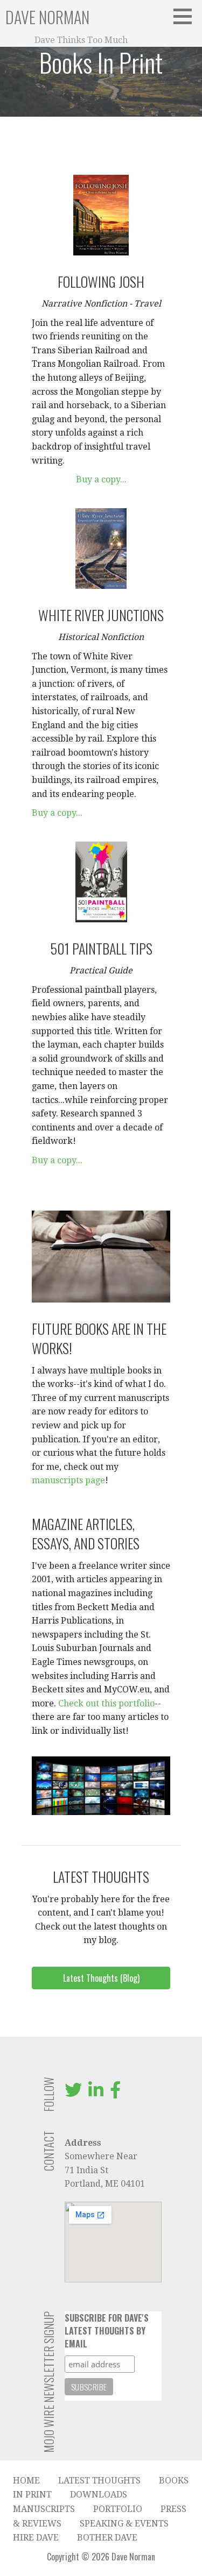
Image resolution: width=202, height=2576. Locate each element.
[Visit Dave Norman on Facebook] (115, 2093)
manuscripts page (68, 1480)
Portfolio (118, 2509)
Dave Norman (47, 17)
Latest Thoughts (99, 2481)
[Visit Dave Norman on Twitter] (73, 2093)
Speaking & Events (124, 2524)
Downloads (99, 2495)
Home (26, 2481)
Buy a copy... (101, 479)
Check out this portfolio (106, 1703)
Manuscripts (44, 2509)
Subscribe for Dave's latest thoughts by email (107, 2331)
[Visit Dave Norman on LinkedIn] (96, 2093)
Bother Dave (107, 2538)
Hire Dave (36, 2538)
